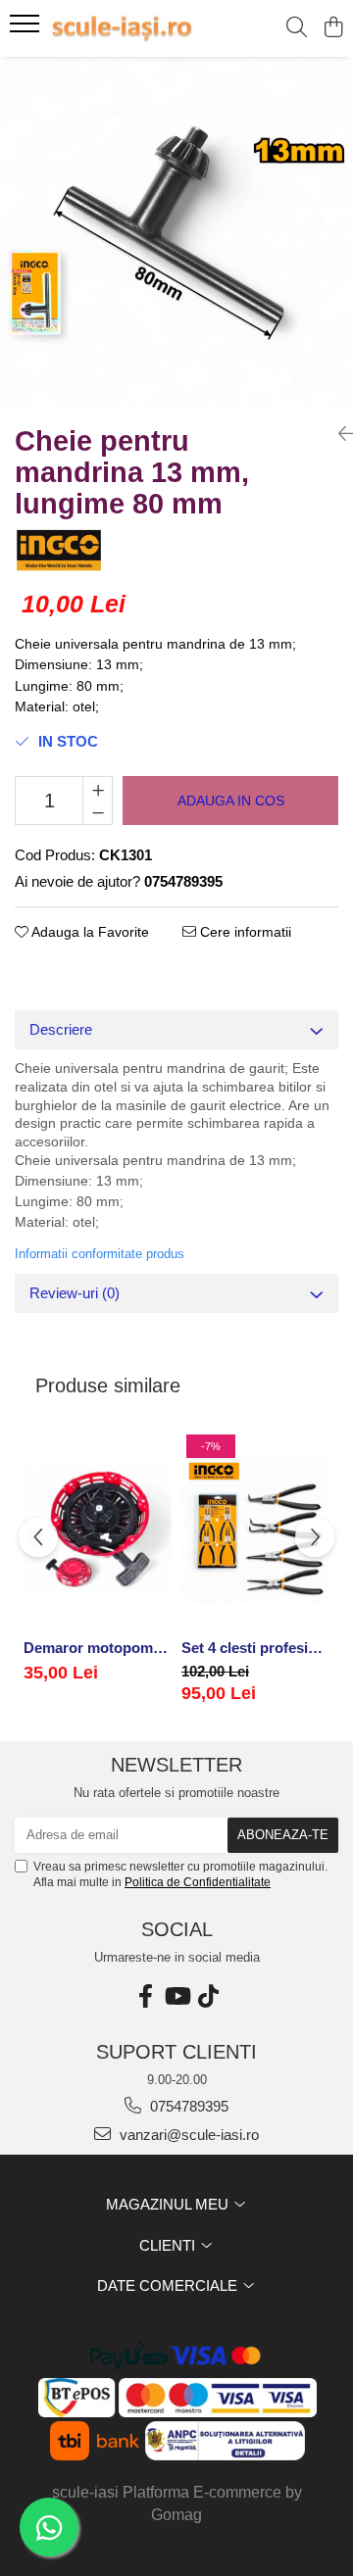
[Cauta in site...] (297, 28)
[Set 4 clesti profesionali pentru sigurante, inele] (255, 1530)
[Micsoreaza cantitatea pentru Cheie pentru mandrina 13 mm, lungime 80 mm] (98, 812)
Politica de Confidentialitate (198, 1882)
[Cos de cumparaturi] (333, 28)
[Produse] (27, 29)
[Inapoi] (338, 434)
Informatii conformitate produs (100, 1254)
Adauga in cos (231, 801)
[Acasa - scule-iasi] (122, 28)
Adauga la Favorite (89, 932)
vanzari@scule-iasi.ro (187, 2135)
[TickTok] (208, 1996)
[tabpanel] (176, 233)
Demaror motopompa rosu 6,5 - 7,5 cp (98, 1648)
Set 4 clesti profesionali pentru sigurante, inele (255, 1648)
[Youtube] (176, 1996)
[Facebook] (145, 1996)
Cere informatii (244, 932)
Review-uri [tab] (75, 1293)
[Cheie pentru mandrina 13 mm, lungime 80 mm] (176, 233)
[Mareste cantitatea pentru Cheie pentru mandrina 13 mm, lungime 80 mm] (98, 789)
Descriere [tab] (61, 1029)
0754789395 (187, 2106)
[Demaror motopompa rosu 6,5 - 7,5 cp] (98, 1530)
